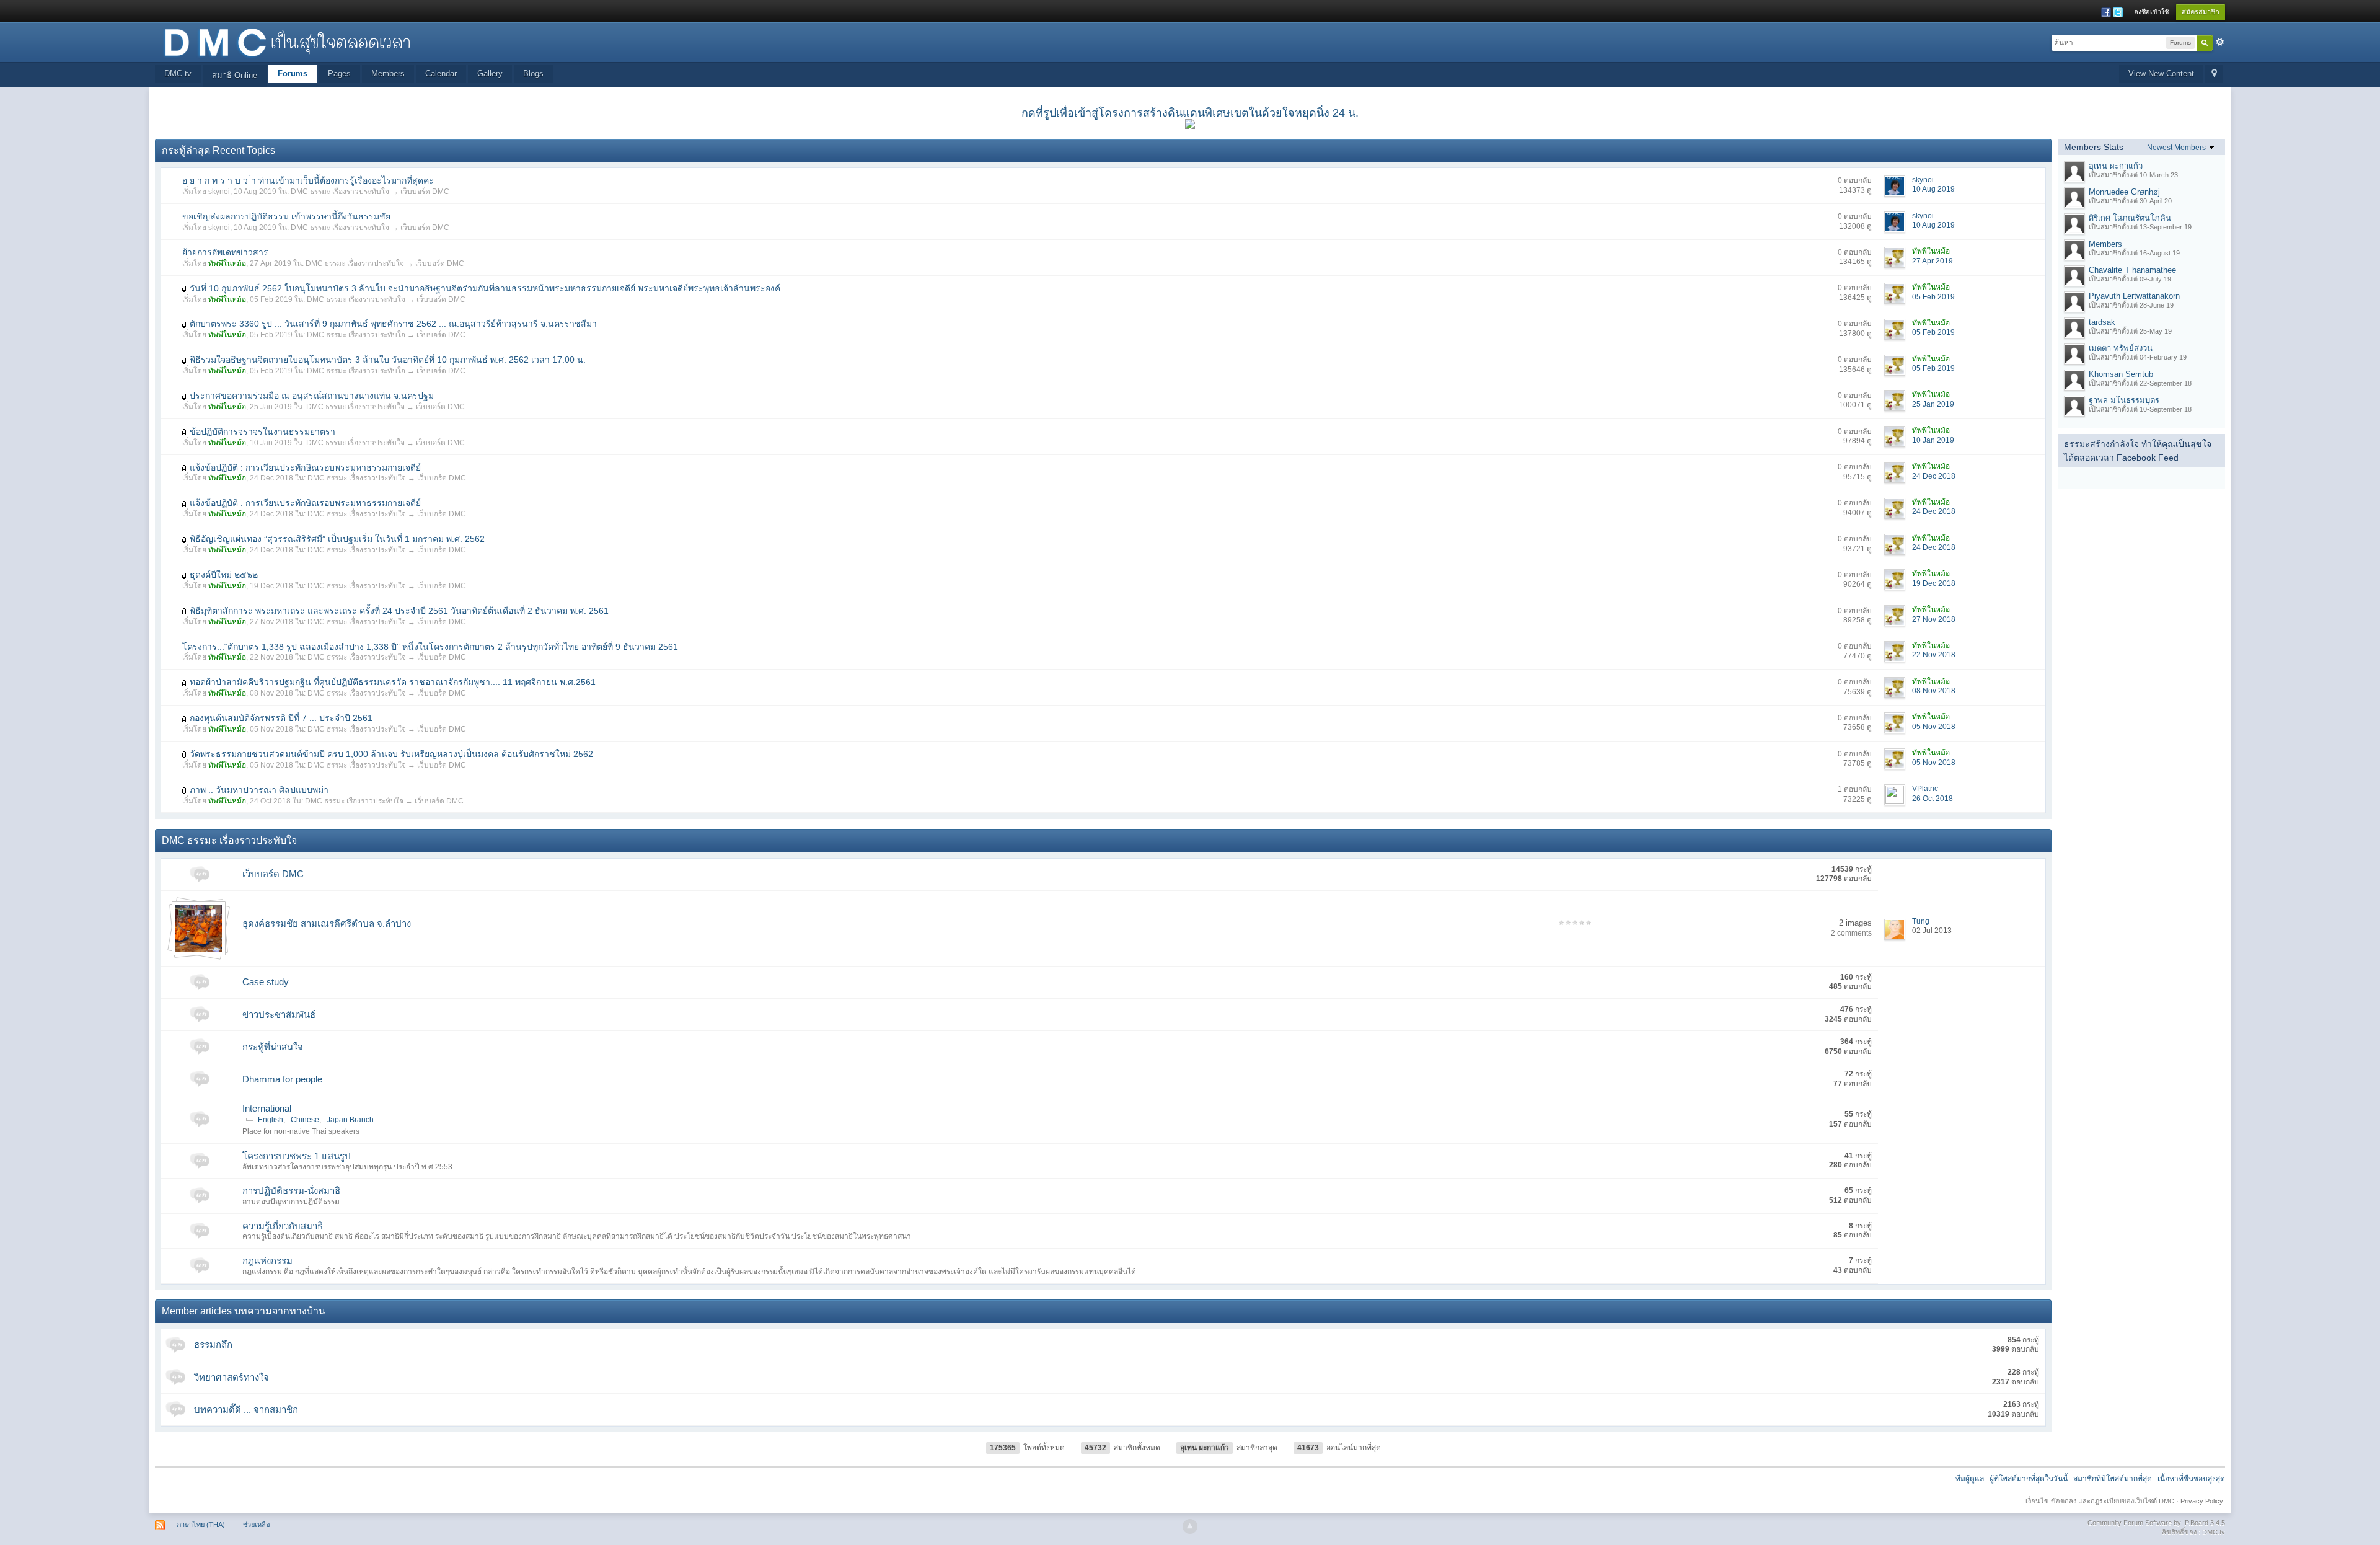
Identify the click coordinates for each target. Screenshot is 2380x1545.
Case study (266, 982)
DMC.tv (178, 73)
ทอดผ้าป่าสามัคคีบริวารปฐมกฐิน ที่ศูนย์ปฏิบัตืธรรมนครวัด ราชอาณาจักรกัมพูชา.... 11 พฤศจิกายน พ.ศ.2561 (393, 682)
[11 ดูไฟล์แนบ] (185, 790)
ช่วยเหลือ (257, 1525)
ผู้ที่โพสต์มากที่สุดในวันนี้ (2029, 1479)
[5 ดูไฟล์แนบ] (185, 539)
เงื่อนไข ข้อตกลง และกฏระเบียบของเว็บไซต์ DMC (2100, 1501)
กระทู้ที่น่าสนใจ (273, 1047)
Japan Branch (350, 1120)
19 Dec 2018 (1934, 583)
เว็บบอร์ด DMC (425, 192)
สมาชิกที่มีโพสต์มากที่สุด (2113, 1479)
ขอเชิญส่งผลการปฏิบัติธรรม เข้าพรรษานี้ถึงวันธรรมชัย (286, 216)
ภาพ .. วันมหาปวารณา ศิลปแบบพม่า (259, 790)
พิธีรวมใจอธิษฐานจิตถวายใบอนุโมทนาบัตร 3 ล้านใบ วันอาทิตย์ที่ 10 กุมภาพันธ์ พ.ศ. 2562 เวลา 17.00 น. (388, 360)
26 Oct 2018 (1933, 799)
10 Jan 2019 (1933, 440)
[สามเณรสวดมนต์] (199, 928)
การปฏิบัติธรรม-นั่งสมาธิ (291, 1191)
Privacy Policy (2202, 1501)
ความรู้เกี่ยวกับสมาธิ (283, 1226)
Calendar (441, 73)
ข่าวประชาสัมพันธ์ (279, 1015)
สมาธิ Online (235, 75)
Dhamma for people (282, 1079)
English (271, 1120)
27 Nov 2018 (1934, 619)
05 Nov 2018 (1934, 727)
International (267, 1108)
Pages (339, 73)
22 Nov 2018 (1934, 655)
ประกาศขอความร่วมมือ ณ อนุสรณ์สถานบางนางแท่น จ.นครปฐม (312, 396)
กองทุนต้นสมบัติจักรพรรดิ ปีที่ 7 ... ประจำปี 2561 (281, 718)
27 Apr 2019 (1933, 261)
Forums (293, 73)
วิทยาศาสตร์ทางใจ (231, 1377)
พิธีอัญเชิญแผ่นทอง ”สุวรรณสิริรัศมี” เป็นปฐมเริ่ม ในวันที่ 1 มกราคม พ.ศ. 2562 (337, 539)
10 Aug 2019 (1933, 189)
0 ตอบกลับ (1855, 180)
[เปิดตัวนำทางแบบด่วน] (2214, 74)
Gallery (490, 73)
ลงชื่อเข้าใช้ (2151, 12)
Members (388, 73)
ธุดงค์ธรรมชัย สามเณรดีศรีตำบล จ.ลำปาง (327, 923)
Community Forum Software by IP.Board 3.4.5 (2156, 1523)
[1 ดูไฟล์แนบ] (185, 289)
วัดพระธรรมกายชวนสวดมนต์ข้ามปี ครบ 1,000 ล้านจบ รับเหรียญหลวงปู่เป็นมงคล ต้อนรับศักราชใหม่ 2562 (391, 754)
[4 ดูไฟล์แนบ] (185, 360)
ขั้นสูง (2220, 42)
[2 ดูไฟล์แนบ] (185, 611)
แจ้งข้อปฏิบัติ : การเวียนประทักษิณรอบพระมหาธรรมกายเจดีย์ (305, 467)
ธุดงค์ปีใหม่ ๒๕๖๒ (224, 575)
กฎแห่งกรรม (267, 1261)
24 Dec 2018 (1934, 476)
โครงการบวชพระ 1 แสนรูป (297, 1156)
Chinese (305, 1120)
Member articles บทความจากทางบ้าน (244, 1311)
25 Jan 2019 (1933, 404)
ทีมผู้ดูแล (1970, 1479)
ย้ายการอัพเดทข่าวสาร (225, 252)
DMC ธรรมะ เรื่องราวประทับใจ (340, 192)
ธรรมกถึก (213, 1344)
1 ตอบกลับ (1855, 789)
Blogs (533, 73)
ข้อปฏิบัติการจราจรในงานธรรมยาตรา (262, 432)
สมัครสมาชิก (2201, 12)
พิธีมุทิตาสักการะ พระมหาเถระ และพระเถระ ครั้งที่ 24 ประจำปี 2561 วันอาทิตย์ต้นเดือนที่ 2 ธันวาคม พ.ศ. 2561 (399, 611)
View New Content (2161, 73)
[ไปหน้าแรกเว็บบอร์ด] (287, 41)
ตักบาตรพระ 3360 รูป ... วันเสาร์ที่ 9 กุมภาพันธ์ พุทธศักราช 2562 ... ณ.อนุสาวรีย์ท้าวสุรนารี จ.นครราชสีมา (393, 324)
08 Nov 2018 (1934, 691)
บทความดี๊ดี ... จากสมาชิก (246, 1410)
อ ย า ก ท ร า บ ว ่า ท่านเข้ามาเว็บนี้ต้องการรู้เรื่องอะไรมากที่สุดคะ (308, 180)
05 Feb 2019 (1933, 297)
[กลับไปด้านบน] (1190, 1526)
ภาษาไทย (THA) (201, 1525)
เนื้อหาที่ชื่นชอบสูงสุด (2191, 1479)
